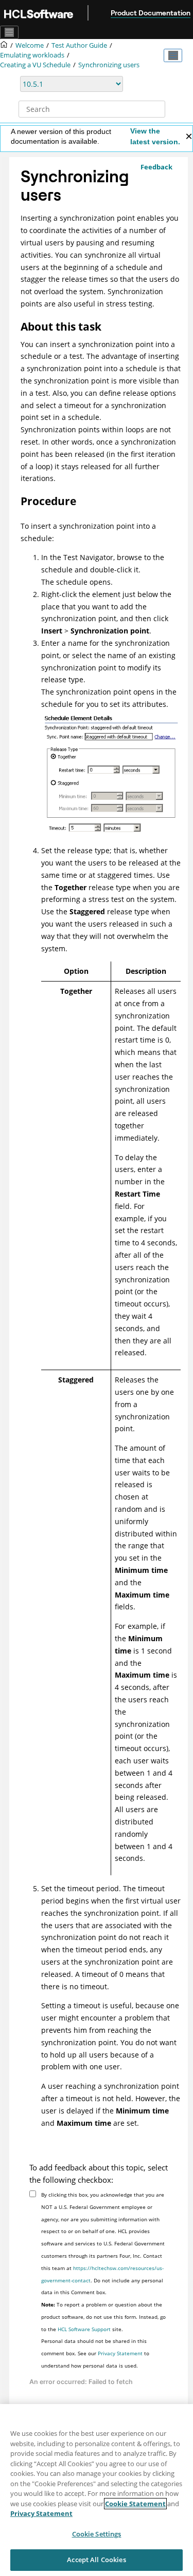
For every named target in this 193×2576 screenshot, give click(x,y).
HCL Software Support (84, 2329)
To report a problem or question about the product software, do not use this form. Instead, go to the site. (103, 2317)
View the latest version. (155, 136)
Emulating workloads (32, 55)
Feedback (156, 167)
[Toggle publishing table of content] (173, 55)
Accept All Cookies (96, 2560)
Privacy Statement (120, 2353)
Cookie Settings (97, 2534)
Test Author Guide (79, 45)
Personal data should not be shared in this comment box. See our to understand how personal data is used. (95, 2353)
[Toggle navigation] (9, 32)
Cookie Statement (135, 2504)
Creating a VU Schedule (35, 65)
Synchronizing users (109, 65)
